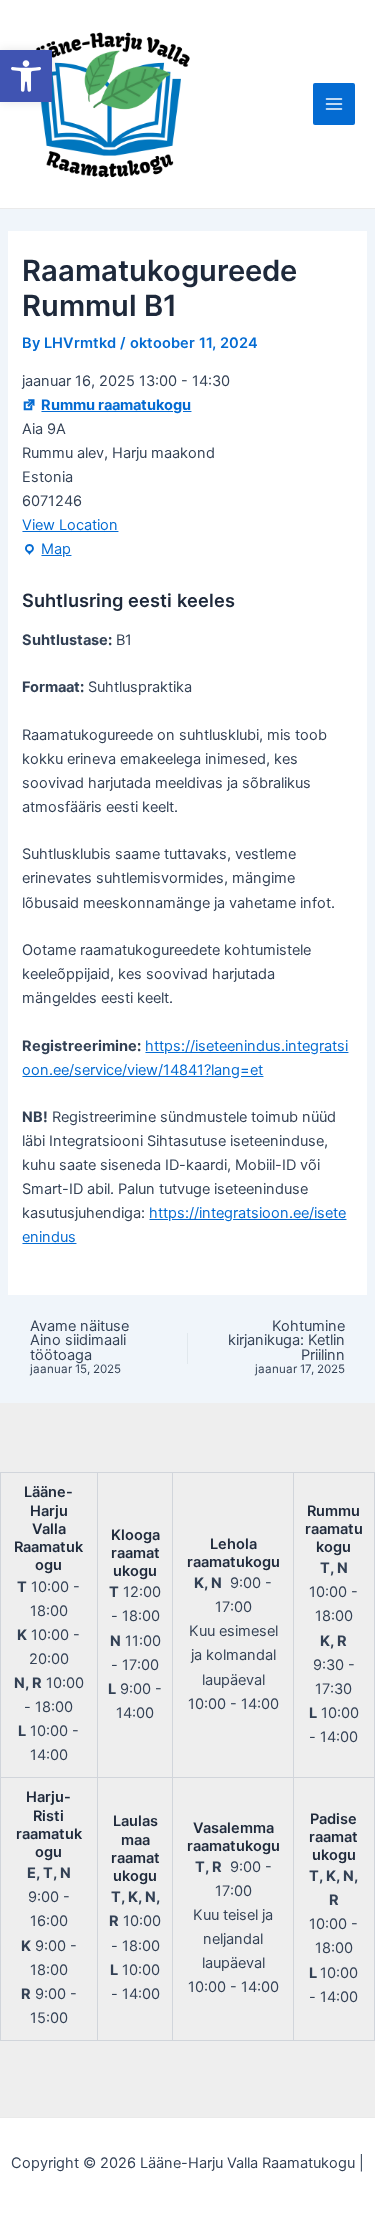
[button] (26, 76)
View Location (70, 525)
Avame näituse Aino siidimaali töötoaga (79, 1348)
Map (46, 550)
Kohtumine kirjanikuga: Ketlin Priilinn (286, 1348)
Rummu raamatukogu (116, 405)
